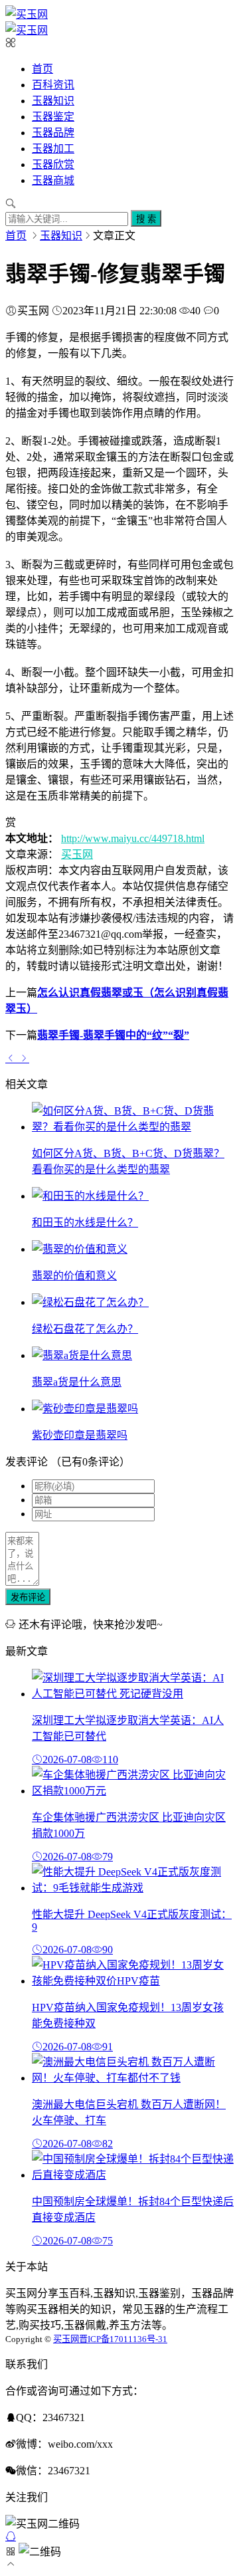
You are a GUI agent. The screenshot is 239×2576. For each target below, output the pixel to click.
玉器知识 (53, 101)
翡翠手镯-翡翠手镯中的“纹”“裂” (113, 1035)
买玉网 (77, 854)
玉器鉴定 (53, 117)
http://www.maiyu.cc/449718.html (133, 838)
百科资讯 (53, 85)
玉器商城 (53, 180)
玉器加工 (53, 149)
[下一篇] (24, 1058)
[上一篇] (12, 1058)
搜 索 (146, 219)
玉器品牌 (53, 133)
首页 (42, 69)
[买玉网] (27, 14)
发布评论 (28, 1597)
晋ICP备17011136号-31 (123, 2339)
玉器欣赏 (53, 164)
